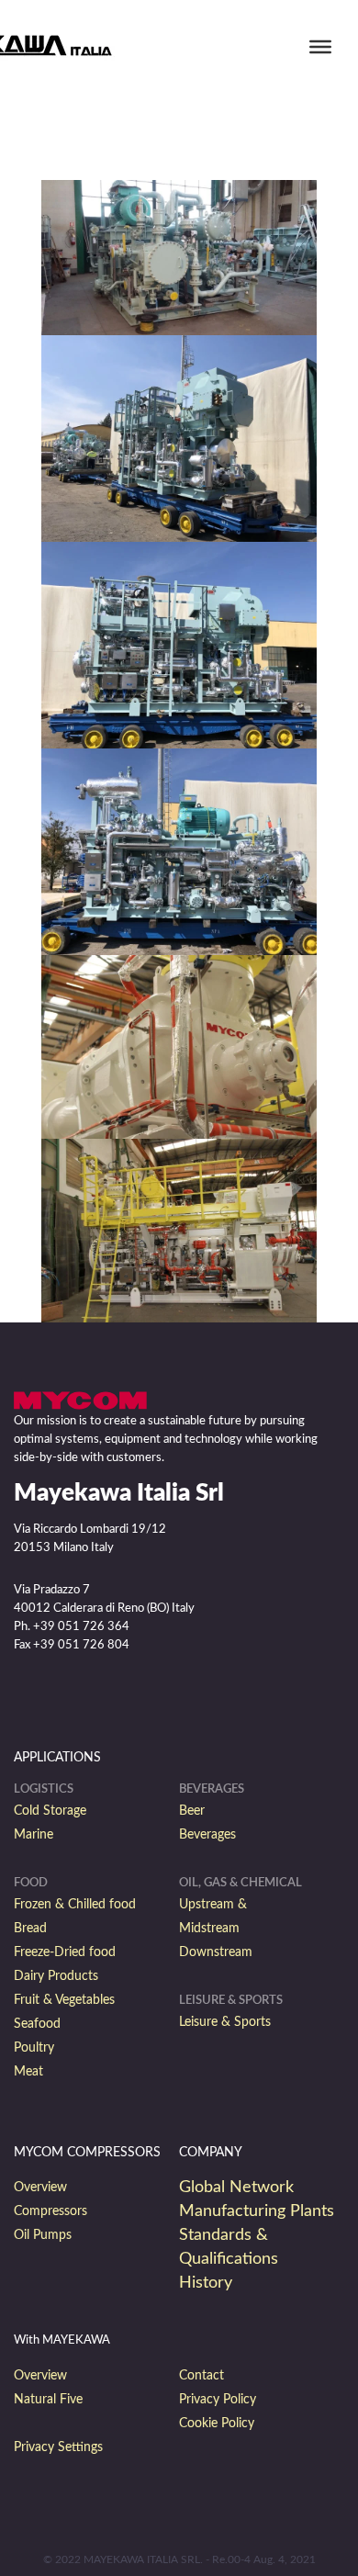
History (206, 2283)
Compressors (50, 2211)
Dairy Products (56, 1976)
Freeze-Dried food (65, 1952)
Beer (192, 1811)
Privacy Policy (218, 2400)
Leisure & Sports (225, 2022)
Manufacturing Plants (257, 2211)
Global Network (236, 2188)
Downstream (216, 1952)
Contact (201, 2376)
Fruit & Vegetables (64, 2000)
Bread (30, 1929)
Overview (40, 2188)
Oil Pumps (43, 2235)
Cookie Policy (217, 2424)
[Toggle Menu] (320, 47)
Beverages (207, 1835)
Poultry (34, 2048)
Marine (34, 1835)
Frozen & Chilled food (75, 1905)
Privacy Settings (58, 2447)
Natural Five (48, 2400)
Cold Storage (50, 1811)
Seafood (37, 2024)
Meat (28, 2072)
